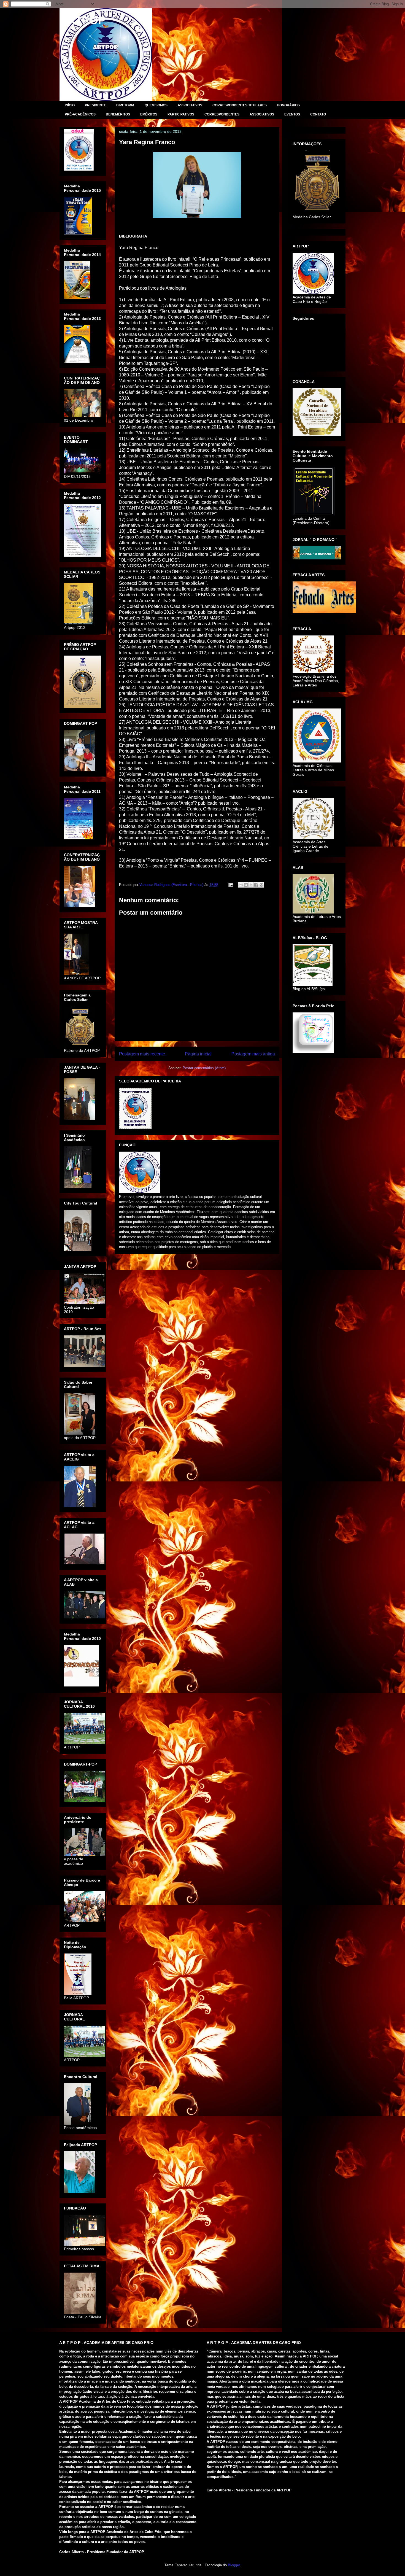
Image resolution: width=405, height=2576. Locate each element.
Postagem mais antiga (253, 1054)
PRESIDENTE (95, 105)
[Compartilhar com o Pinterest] (261, 885)
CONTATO (318, 114)
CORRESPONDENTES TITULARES (240, 105)
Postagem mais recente (142, 1054)
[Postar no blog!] (246, 885)
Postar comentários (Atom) (204, 1068)
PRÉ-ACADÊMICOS (80, 114)
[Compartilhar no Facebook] (256, 885)
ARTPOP (83, 20)
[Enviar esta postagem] (230, 885)
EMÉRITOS (149, 114)
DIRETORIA (125, 105)
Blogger (234, 2565)
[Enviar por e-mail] (241, 885)
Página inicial (198, 1054)
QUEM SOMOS (156, 105)
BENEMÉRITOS (118, 114)
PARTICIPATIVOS (181, 114)
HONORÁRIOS (288, 105)
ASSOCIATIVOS (190, 105)
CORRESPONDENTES (222, 114)
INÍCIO (70, 105)
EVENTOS (292, 114)
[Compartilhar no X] (251, 885)
